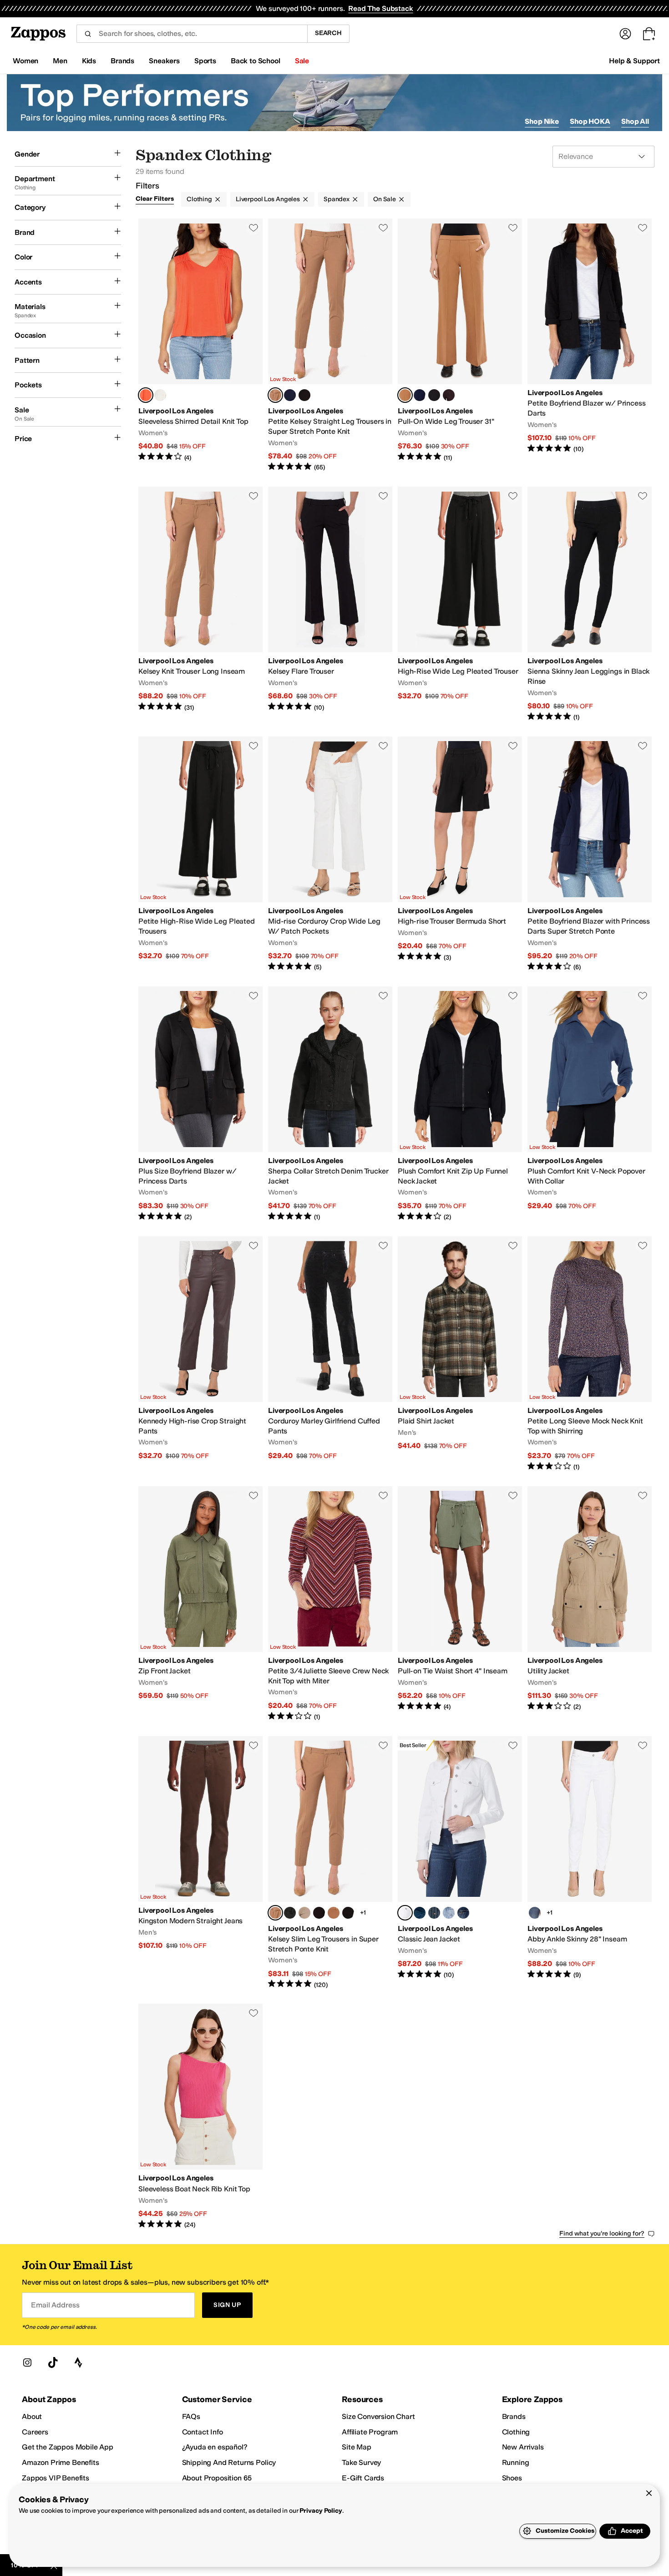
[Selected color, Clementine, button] (146, 395)
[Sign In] (625, 34)
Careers (35, 2432)
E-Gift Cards (363, 2478)
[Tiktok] (53, 2363)
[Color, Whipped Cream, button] (160, 395)
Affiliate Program (370, 2432)
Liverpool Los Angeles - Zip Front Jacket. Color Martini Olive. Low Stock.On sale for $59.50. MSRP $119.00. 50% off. (200, 1604)
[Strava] (78, 2363)
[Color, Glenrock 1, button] (434, 1913)
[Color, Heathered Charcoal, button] (290, 1913)
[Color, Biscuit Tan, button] (304, 1913)
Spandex (337, 199)
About (32, 2416)
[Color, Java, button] (319, 1913)
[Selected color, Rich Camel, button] (405, 395)
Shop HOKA (590, 121)
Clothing (199, 199)
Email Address (55, 2305)
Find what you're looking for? (602, 2233)
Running (516, 2462)
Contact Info (203, 2432)
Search (328, 33)
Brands (514, 2416)
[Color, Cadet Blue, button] (290, 395)
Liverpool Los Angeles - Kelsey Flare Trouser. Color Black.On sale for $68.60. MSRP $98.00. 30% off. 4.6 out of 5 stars (330, 604)
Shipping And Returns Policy (229, 2462)
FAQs (191, 2416)
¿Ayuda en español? (215, 2447)
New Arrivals (523, 2447)
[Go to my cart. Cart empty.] (649, 34)
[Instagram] (27, 2363)
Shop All (635, 121)
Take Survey (361, 2462)
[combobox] (192, 34)
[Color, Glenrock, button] (463, 1913)
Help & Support (634, 61)
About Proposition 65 (217, 2478)
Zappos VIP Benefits (56, 2478)
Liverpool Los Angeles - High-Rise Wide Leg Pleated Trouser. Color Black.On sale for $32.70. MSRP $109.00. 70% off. (460, 604)
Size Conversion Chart (378, 2416)
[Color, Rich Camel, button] (334, 1913)
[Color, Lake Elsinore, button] (449, 1913)
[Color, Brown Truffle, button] (449, 395)
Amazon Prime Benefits (61, 2462)
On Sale (385, 199)
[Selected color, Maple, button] (275, 395)
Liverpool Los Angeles (268, 199)
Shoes (512, 2478)
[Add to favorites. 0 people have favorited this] (253, 228)
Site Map (357, 2447)
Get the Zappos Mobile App (68, 2447)
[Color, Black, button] (304, 395)
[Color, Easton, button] (535, 1913)
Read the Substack (380, 8)
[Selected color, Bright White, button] (405, 1913)
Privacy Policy (321, 2511)
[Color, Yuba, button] (420, 1913)
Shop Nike (542, 121)
